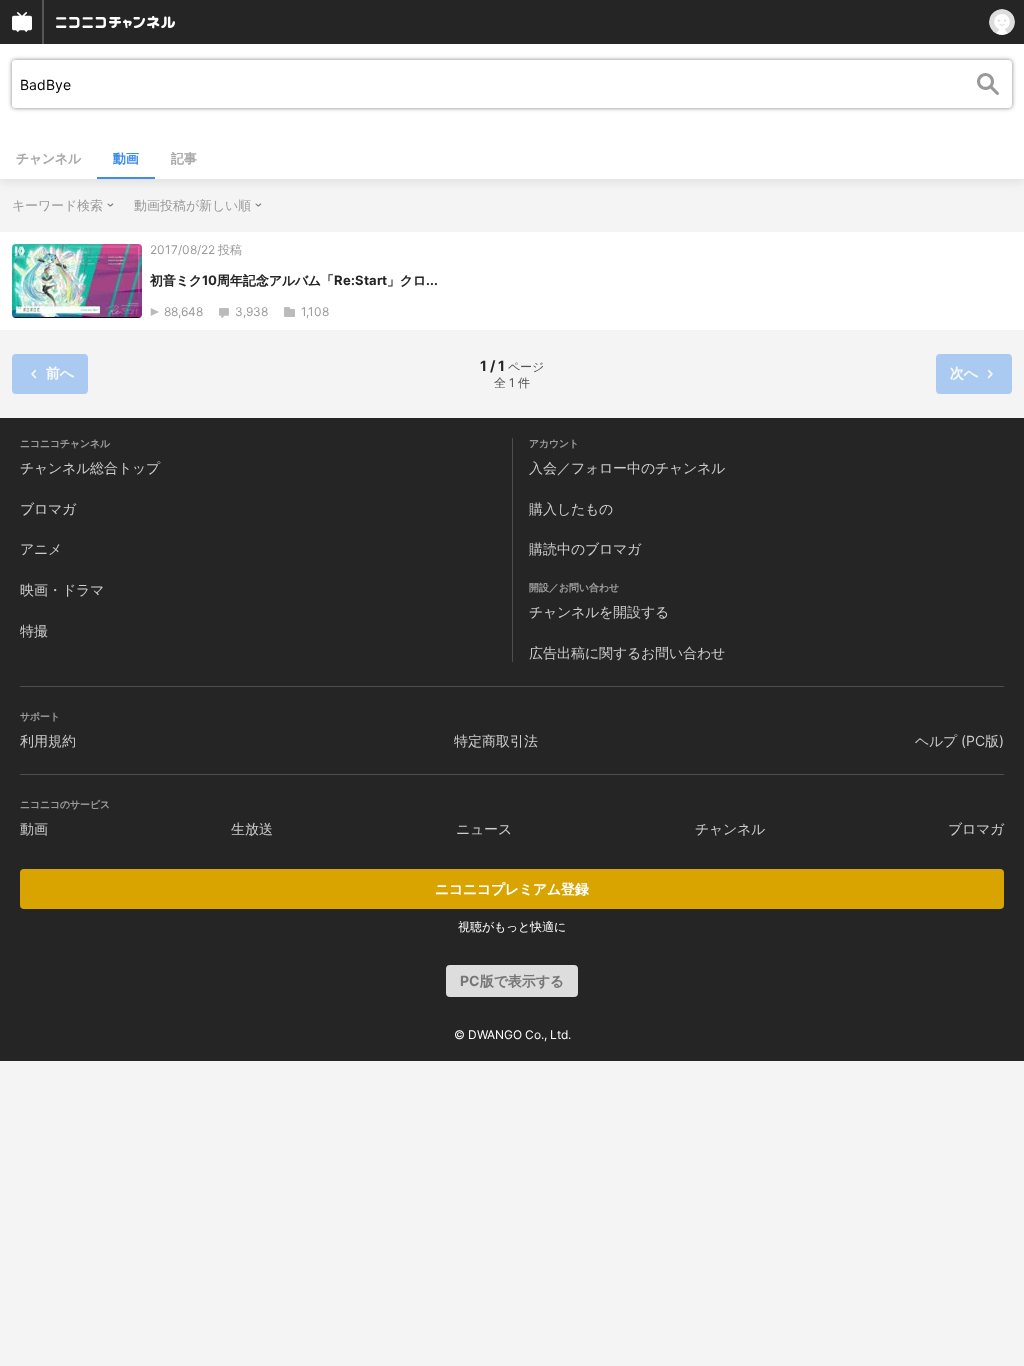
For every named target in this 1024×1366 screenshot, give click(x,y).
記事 (184, 158)
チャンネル (48, 158)
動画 (126, 158)
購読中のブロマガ (585, 548)
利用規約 (48, 740)
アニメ (41, 548)
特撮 (34, 630)
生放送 (252, 828)
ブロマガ (48, 508)
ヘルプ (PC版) (959, 740)
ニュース (484, 828)
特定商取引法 (496, 740)
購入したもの (571, 508)
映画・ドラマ (62, 589)
